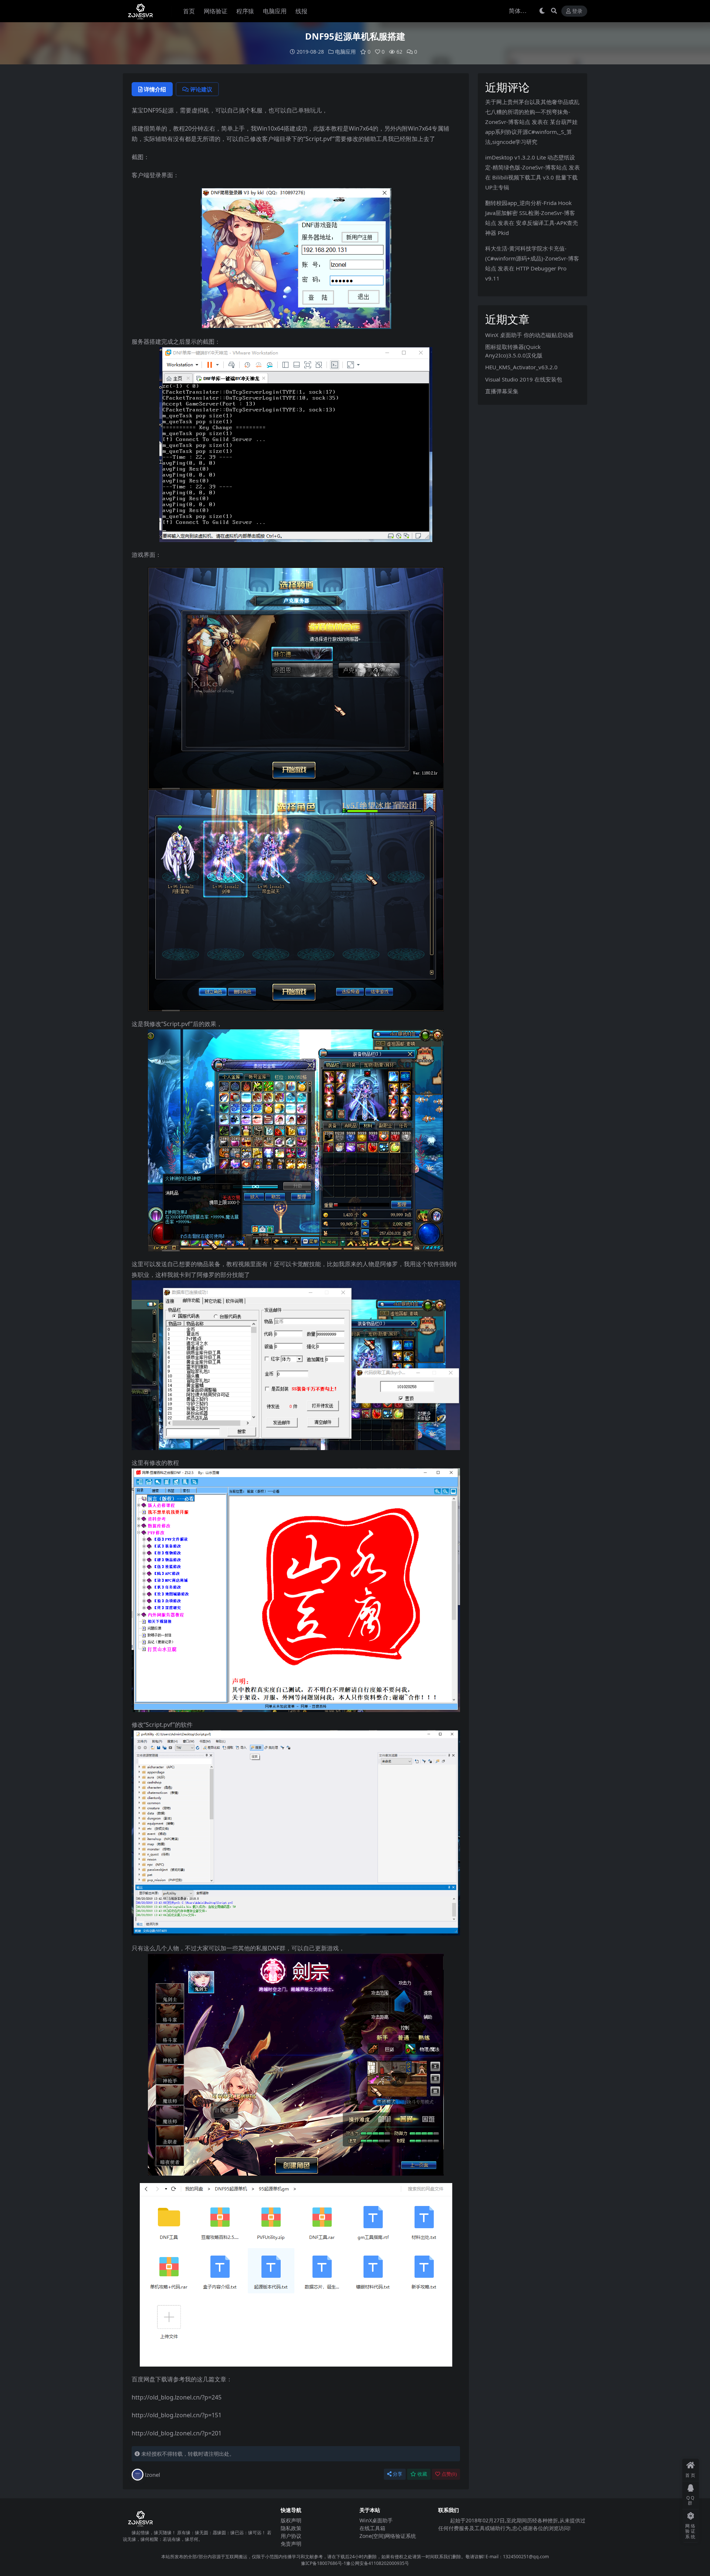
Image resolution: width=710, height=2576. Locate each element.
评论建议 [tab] (201, 89)
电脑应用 (275, 11)
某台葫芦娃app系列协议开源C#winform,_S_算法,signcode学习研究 (531, 132)
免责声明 (291, 2544)
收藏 (422, 2474)
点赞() (449, 2474)
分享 (398, 2474)
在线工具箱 (372, 2528)
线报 (301, 11)
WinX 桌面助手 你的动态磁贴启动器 (529, 335)
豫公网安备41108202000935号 (378, 2563)
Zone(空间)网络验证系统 (388, 2536)
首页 (189, 11)
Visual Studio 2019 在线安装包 (524, 379)
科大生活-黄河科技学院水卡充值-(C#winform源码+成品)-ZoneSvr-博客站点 (532, 258)
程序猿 (245, 11)
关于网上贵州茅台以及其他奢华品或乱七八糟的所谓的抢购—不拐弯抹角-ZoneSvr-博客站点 (532, 112)
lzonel (153, 2475)
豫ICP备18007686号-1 (324, 2563)
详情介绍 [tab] (155, 89)
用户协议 (291, 2536)
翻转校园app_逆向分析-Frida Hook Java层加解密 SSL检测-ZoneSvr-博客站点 (530, 213)
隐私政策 (291, 2528)
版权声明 (291, 2520)
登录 (577, 11)
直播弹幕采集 (502, 391)
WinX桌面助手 (376, 2520)
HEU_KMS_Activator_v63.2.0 (521, 367)
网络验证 (216, 11)
